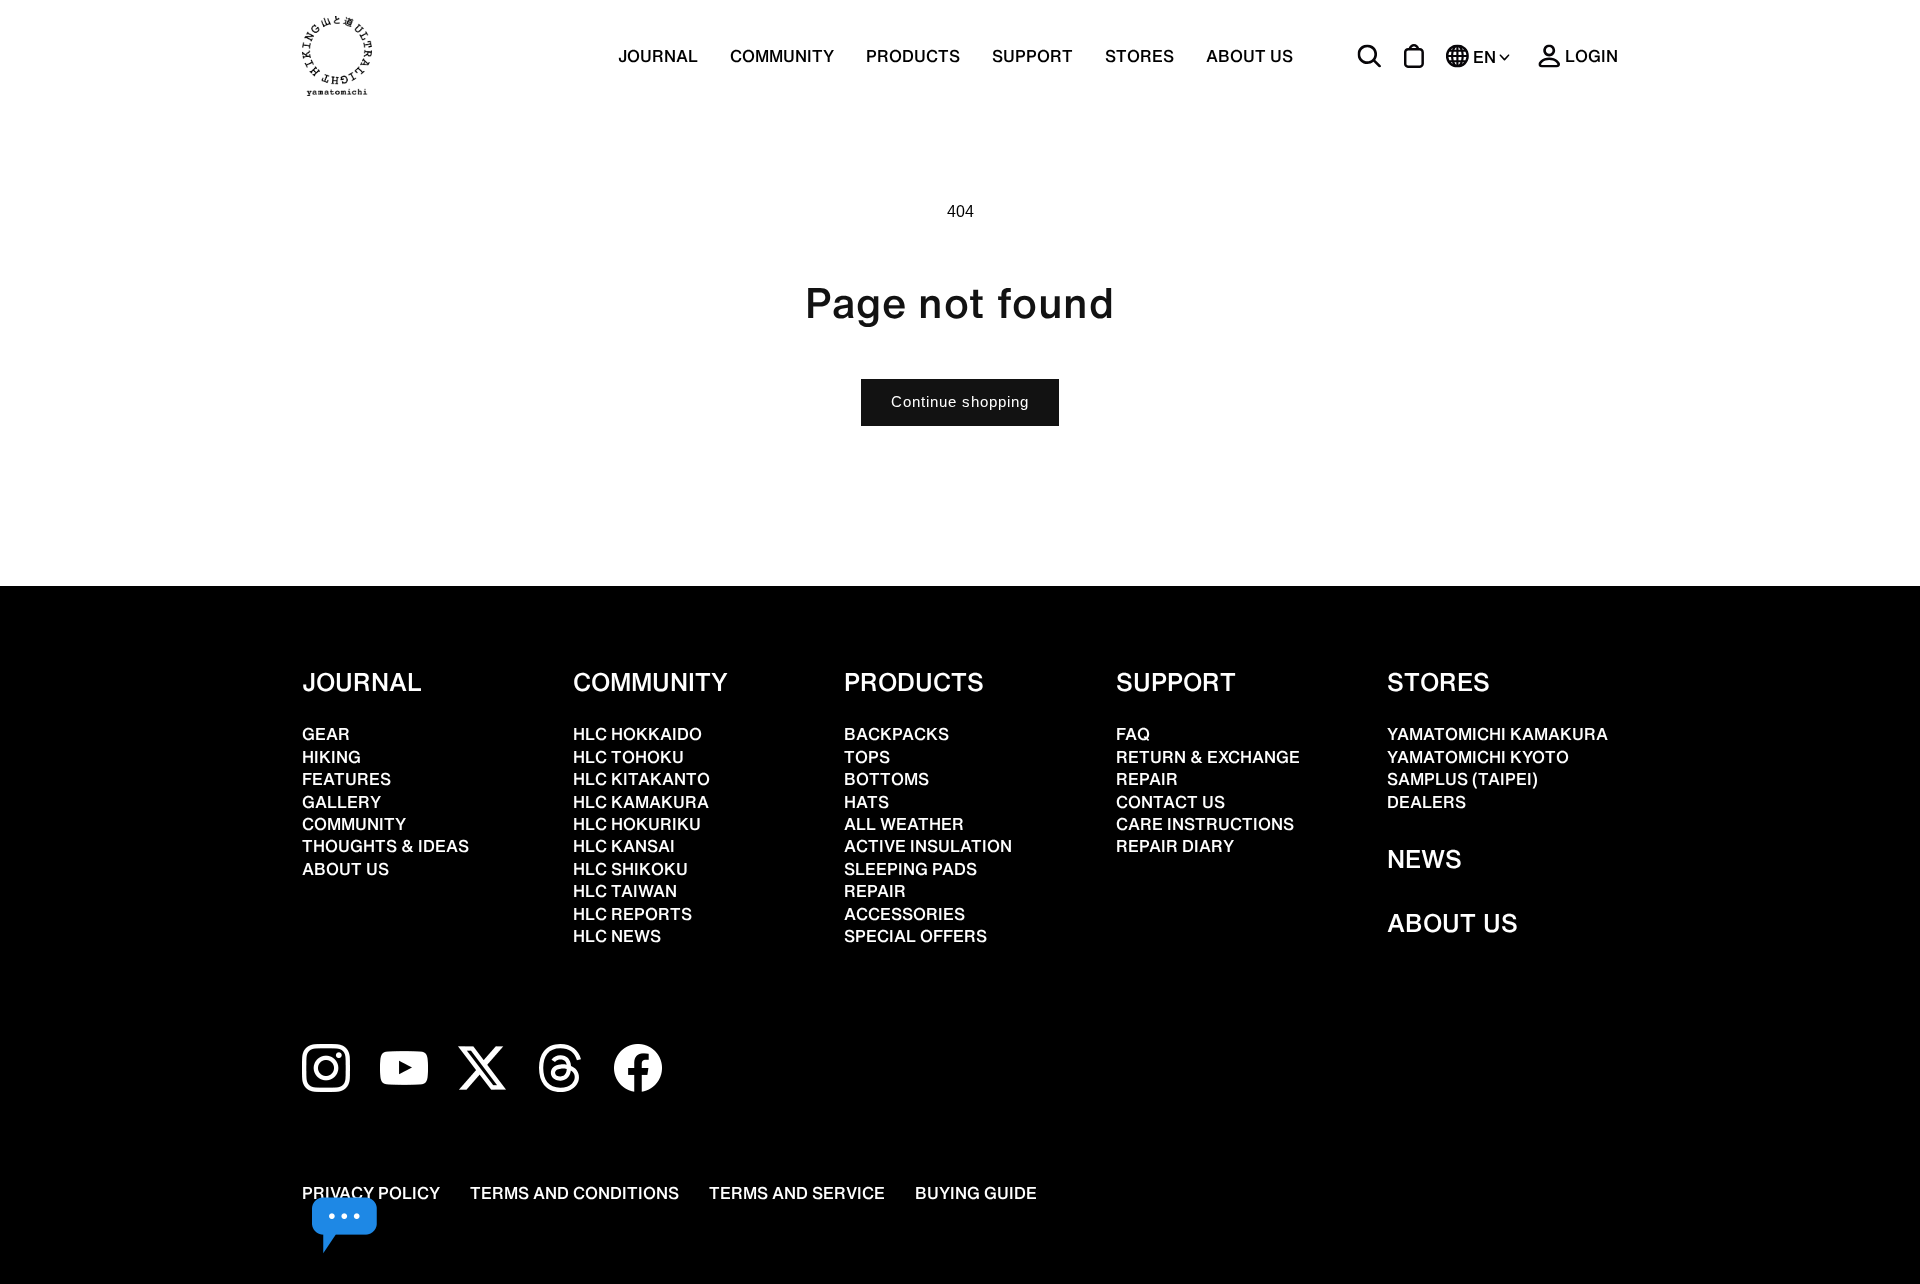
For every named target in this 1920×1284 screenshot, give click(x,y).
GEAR (326, 734)
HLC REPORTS (632, 914)
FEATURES (346, 779)
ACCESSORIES (904, 914)
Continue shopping (960, 401)
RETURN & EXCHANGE (1208, 757)
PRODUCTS (914, 682)
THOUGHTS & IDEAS (385, 846)
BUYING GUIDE (976, 1193)
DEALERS (1426, 802)
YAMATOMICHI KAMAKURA (1497, 734)
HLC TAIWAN (625, 891)
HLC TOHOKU (628, 757)
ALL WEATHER (904, 824)
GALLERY (341, 802)
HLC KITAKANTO (641, 779)
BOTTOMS (886, 779)
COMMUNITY (782, 56)
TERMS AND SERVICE (797, 1193)
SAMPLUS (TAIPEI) (1462, 779)
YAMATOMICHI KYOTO (1478, 757)
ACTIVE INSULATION (928, 846)
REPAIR (875, 891)
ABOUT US (1249, 56)
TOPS (867, 757)
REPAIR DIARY (1175, 846)
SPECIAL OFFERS (915, 936)
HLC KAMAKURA (641, 802)
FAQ (1133, 734)
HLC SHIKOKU (630, 869)
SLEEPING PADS (910, 869)
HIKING (331, 757)
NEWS (1424, 859)
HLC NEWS (617, 936)
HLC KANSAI (624, 846)
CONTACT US (1170, 802)
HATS (866, 802)
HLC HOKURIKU (637, 824)
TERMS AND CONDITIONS (574, 1193)
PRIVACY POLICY (371, 1193)
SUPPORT (1032, 56)
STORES (1139, 56)
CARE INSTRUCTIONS (1205, 824)
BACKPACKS (896, 734)
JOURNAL (658, 56)
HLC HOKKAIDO (637, 734)
